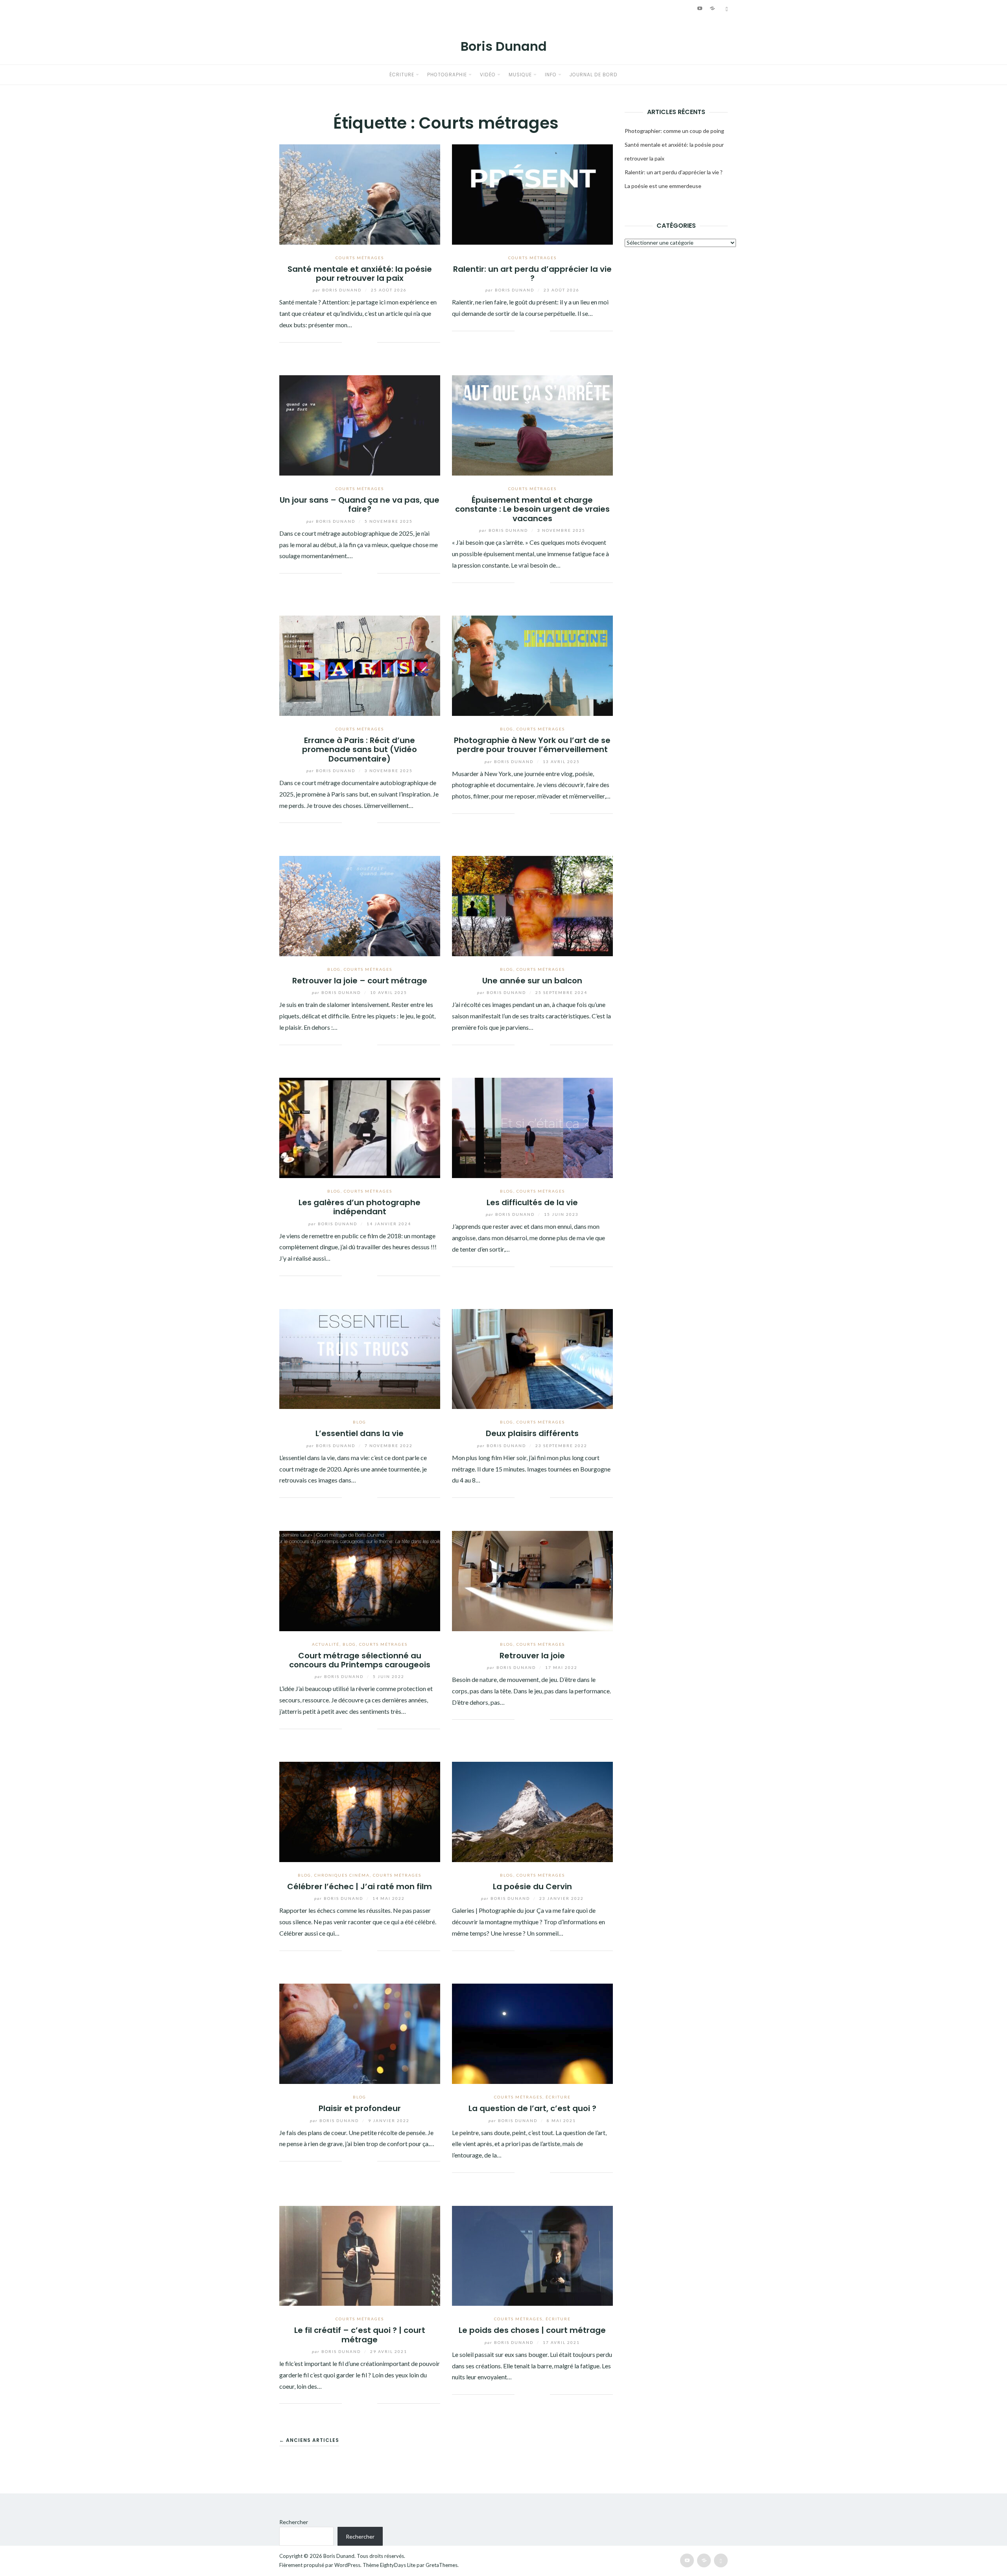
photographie (447, 75)
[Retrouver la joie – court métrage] (360, 905)
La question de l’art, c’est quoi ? (532, 2108)
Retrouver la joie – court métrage (360, 981)
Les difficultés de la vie (532, 1202)
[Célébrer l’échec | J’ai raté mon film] (360, 1811)
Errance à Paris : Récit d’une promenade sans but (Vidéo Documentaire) (360, 750)
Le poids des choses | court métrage (532, 2330)
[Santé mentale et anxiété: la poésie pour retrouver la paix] (360, 193)
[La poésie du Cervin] (532, 1811)
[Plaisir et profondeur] (360, 2033)
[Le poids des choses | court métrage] (532, 2255)
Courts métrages (360, 258)
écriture (402, 75)
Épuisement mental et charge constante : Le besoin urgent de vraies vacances (532, 509)
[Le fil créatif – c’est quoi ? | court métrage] (360, 2255)
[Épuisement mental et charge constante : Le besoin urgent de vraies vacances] (532, 425)
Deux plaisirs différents (532, 1433)
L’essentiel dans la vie (360, 1433)
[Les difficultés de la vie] (532, 1127)
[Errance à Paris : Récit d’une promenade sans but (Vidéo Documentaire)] (360, 665)
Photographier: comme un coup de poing (674, 131)
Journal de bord (594, 75)
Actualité (326, 1644)
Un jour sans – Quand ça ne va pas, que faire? (360, 504)
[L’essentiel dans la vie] (360, 1358)
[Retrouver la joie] (532, 1580)
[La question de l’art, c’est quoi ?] (532, 2033)
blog (507, 729)
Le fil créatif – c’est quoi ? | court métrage (360, 2335)
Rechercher (294, 2522)
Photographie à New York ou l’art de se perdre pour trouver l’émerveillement (532, 745)
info (551, 75)
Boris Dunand (504, 46)
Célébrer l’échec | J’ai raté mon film (360, 1886)
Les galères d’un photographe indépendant (360, 1207)
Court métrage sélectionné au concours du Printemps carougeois (360, 1660)
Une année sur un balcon (532, 981)
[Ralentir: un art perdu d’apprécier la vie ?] (532, 193)
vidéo (488, 75)
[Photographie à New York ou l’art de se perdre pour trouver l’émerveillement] (532, 665)
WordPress (347, 2565)
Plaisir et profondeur (360, 2108)
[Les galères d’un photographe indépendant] (360, 1127)
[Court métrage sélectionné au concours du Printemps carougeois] (360, 1580)
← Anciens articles (309, 2440)
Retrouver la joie (532, 1656)
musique (520, 75)
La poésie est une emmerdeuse (663, 186)
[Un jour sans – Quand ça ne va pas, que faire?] (360, 425)
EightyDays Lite (398, 2565)
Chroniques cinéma (342, 1875)
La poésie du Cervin (532, 1886)
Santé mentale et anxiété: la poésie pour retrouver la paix (360, 274)
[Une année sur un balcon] (532, 905)
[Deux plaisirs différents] (532, 1358)
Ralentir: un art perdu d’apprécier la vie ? (532, 274)
